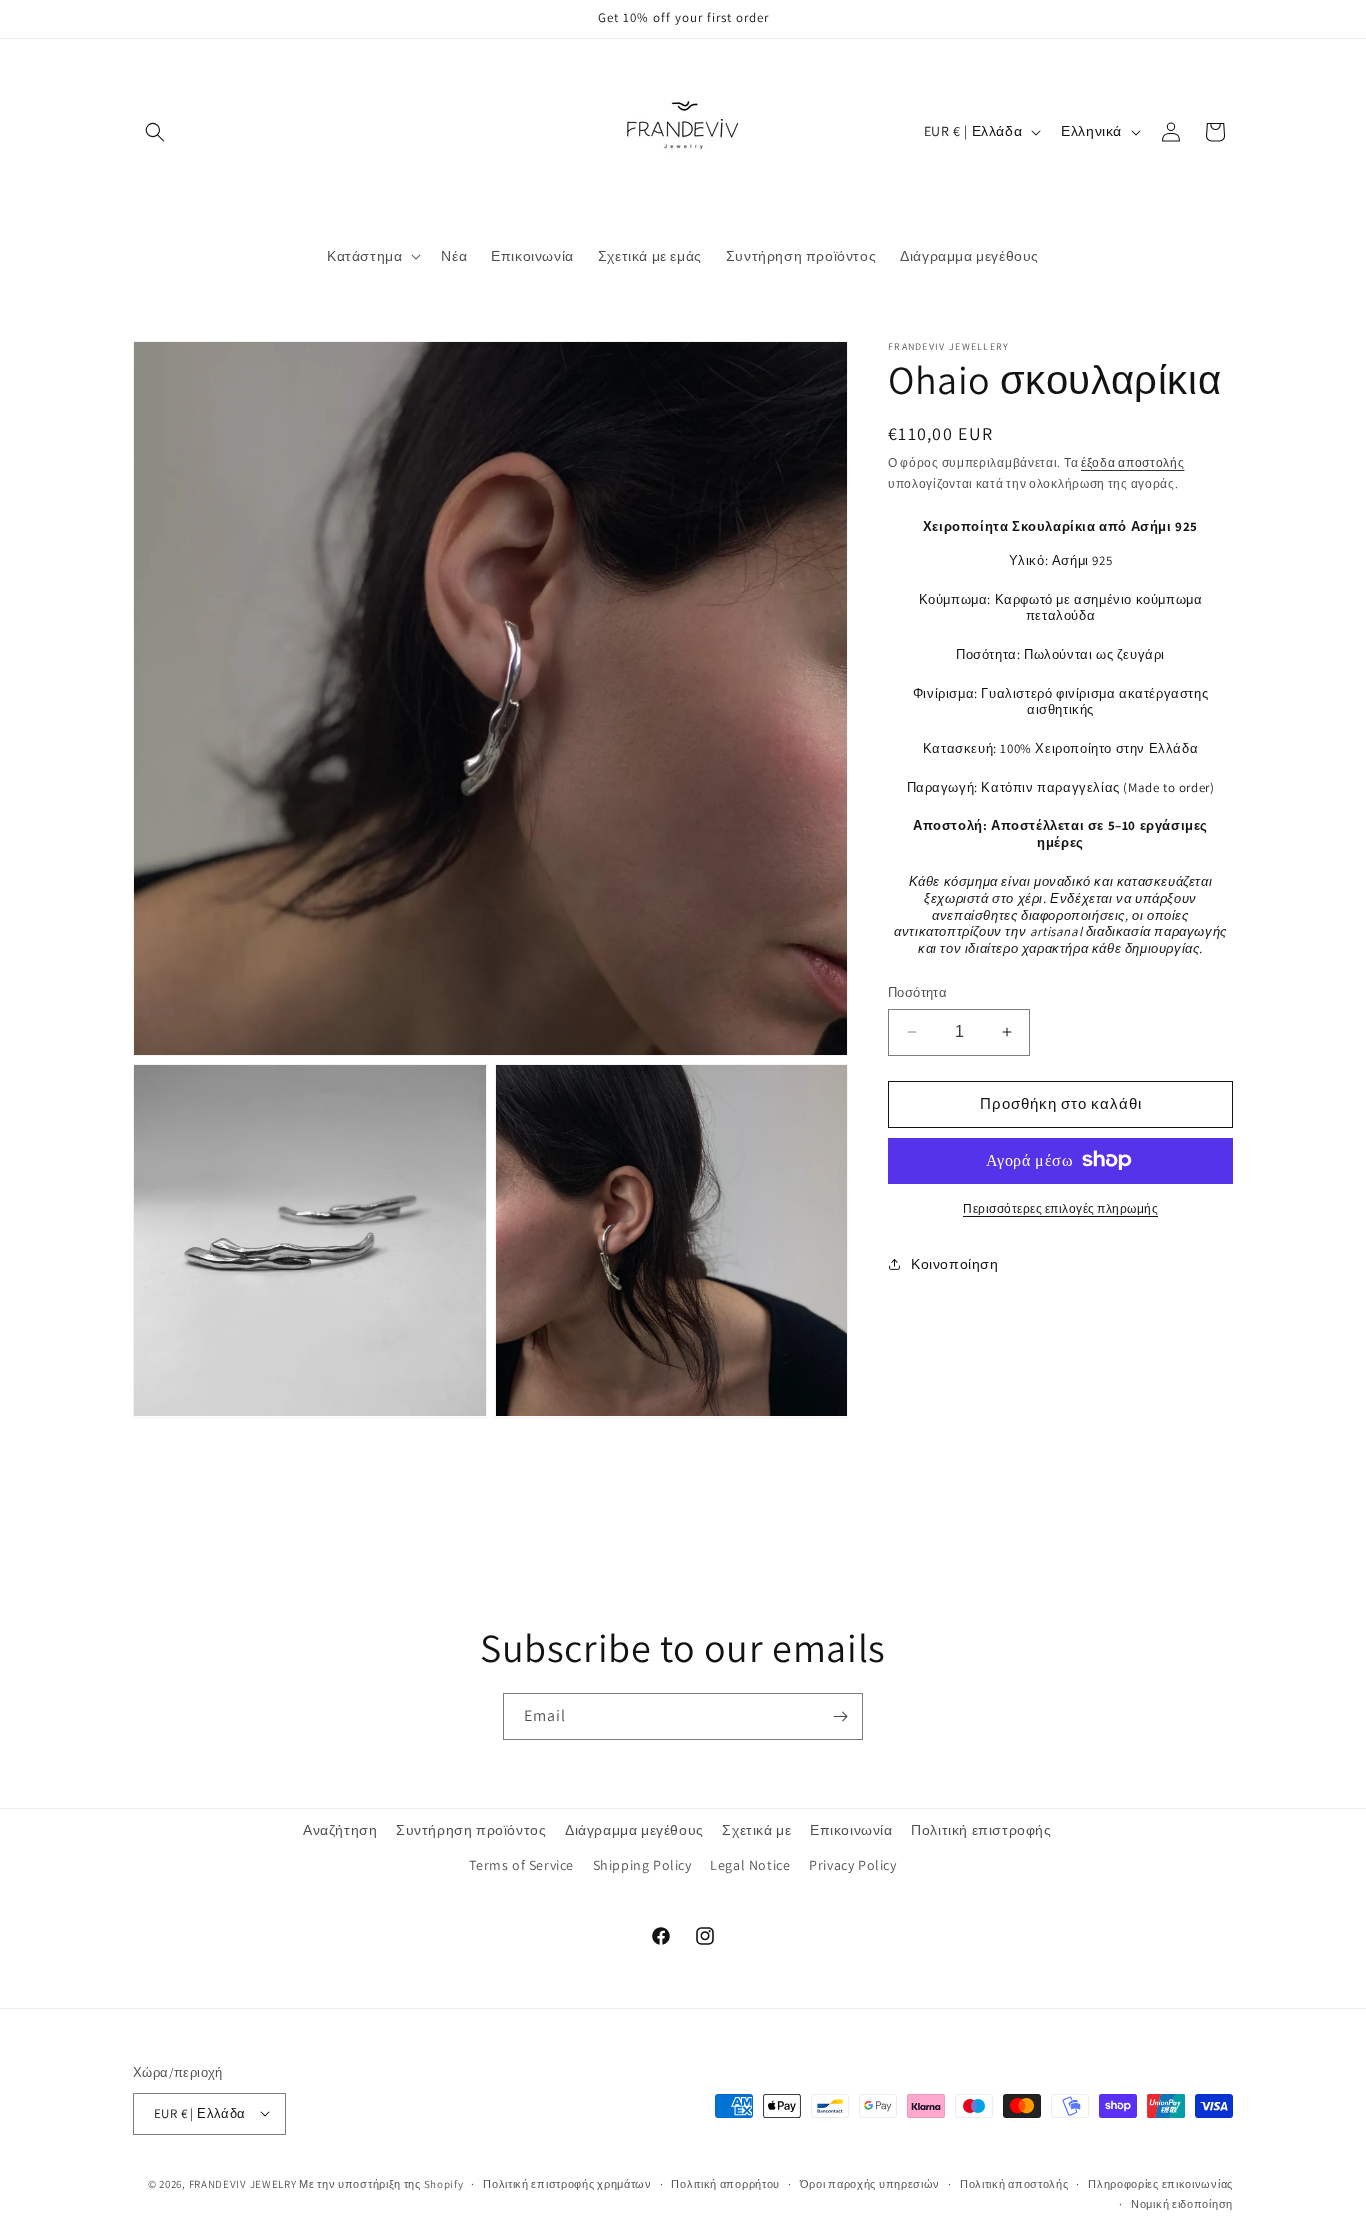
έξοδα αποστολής (1133, 462)
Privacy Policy (852, 1866)
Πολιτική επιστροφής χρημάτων (567, 2183)
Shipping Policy (642, 1866)
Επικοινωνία (851, 1830)
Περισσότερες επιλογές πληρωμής (1060, 1207)
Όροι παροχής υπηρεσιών (870, 2183)
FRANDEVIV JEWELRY (243, 2183)
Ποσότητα (917, 992)
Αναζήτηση (340, 1830)
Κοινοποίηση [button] (955, 1263)
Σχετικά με (756, 1830)
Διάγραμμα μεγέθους (634, 1830)
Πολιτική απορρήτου (725, 2183)
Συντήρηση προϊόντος (471, 1830)
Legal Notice (750, 1866)
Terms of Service (521, 1866)
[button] (155, 132)
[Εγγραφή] (840, 1716)
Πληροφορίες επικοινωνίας (1160, 2183)
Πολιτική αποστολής (1014, 2183)
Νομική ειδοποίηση (1182, 2203)
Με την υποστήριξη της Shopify (381, 2183)
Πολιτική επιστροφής (981, 1830)
